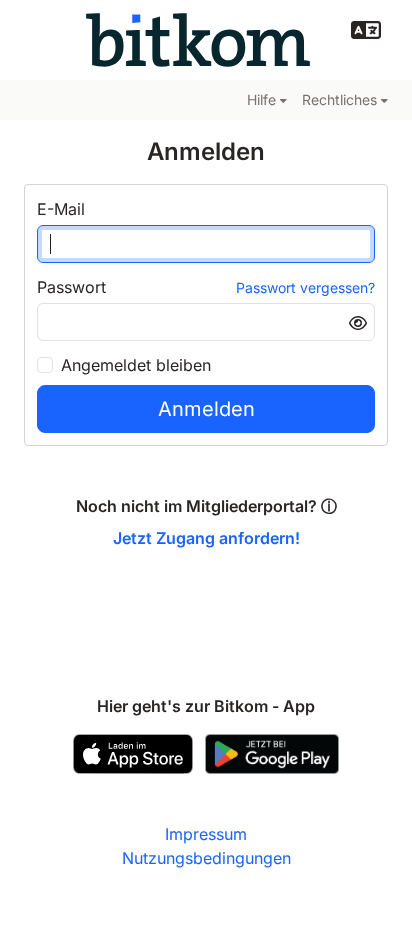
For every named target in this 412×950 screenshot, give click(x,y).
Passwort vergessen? (305, 287)
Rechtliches (339, 99)
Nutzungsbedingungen (206, 858)
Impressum (206, 834)
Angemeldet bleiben (136, 365)
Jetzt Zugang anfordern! (206, 538)
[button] (366, 30)
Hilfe (261, 99)
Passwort (71, 287)
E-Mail (61, 209)
